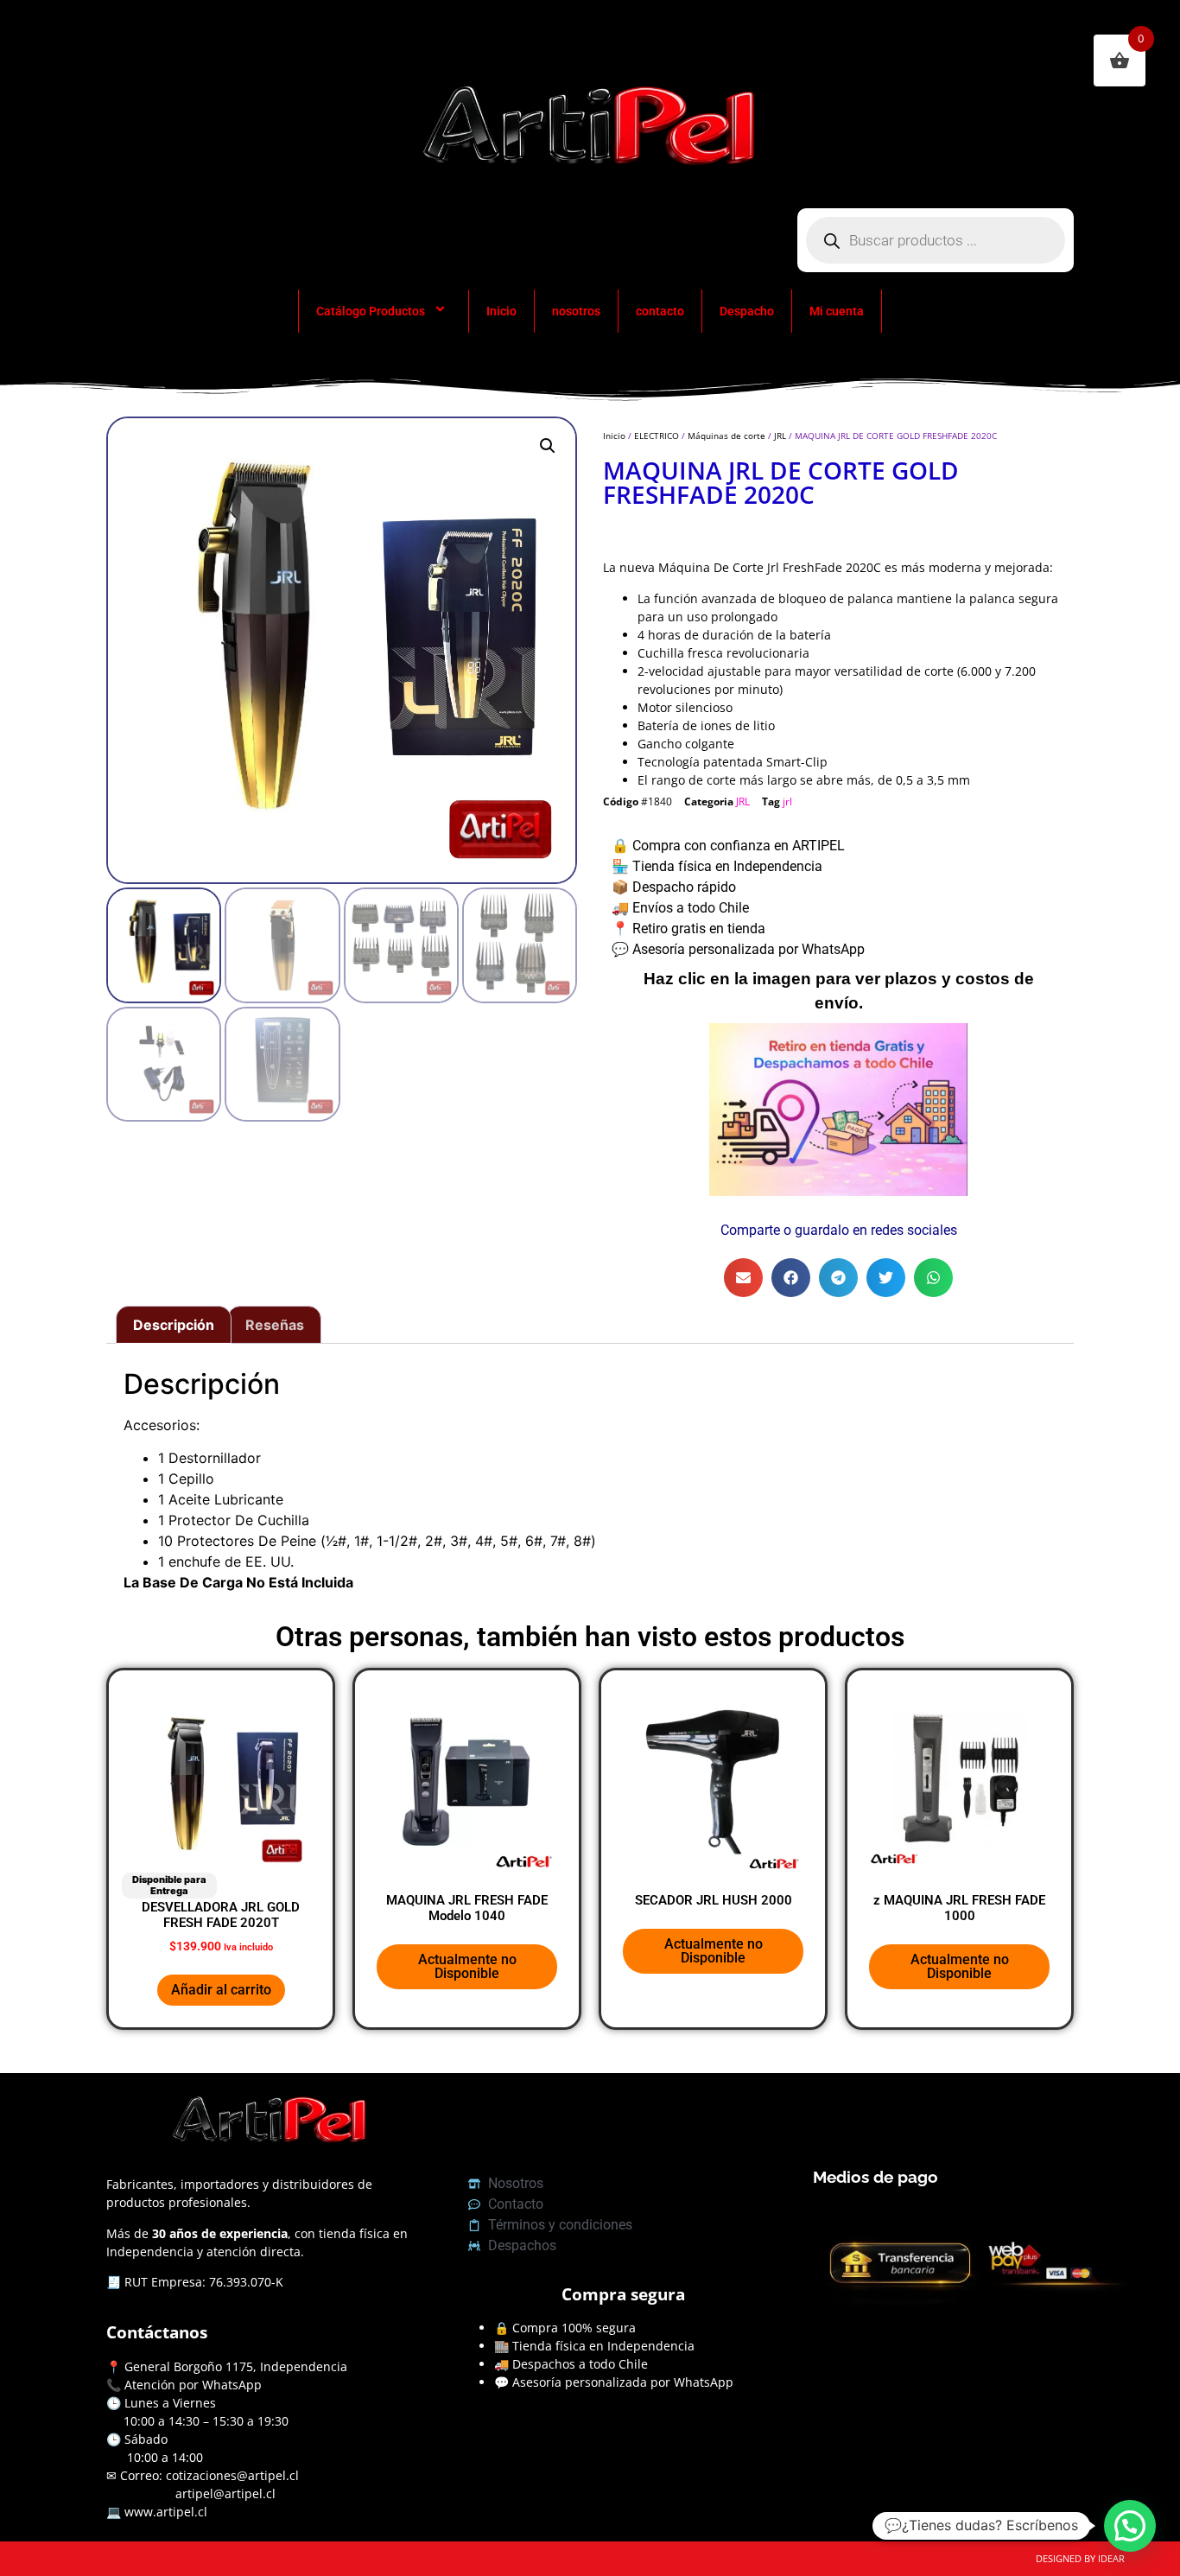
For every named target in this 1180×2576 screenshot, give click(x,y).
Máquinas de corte (726, 436)
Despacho (747, 311)
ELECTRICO (657, 436)
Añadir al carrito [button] (221, 1990)
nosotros (576, 311)
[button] (548, 446)
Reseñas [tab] (275, 1325)
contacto (660, 311)
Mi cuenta (837, 311)
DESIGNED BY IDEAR (1080, 2558)
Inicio (501, 311)
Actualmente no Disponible (467, 1966)
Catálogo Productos (371, 311)
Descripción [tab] (174, 1325)
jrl (787, 801)
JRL (780, 436)
